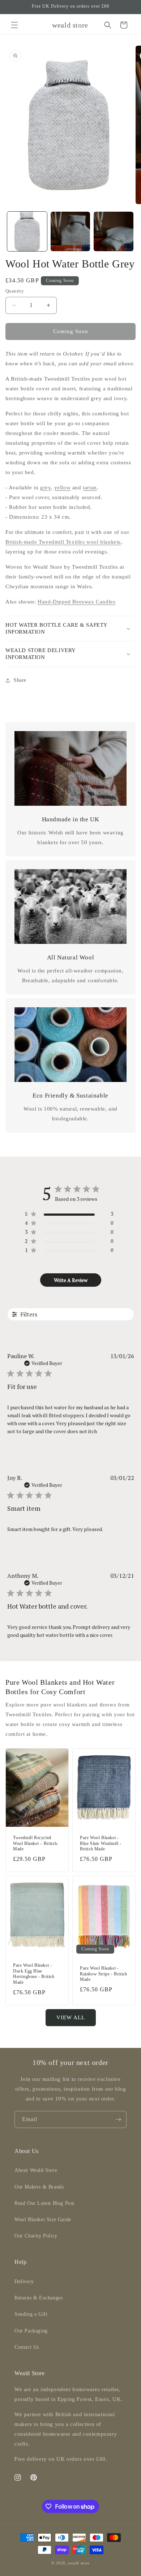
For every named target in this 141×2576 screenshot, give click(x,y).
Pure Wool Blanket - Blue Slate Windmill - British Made (101, 1843)
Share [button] (20, 680)
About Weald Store (36, 2170)
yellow (63, 488)
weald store (79, 2563)
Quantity (15, 291)
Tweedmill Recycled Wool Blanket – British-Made (36, 1843)
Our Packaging (31, 2331)
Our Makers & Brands (39, 2187)
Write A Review (71, 1280)
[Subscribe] (118, 2119)
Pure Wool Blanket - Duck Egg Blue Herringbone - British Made (34, 1974)
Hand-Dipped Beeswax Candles (76, 602)
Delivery (24, 2282)
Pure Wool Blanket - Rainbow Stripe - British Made (103, 1974)
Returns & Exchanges (39, 2298)
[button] (14, 25)
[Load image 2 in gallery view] (70, 232)
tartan (90, 488)
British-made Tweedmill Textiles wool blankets (63, 542)
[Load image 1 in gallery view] (27, 232)
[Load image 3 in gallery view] (114, 232)
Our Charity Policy (36, 2236)
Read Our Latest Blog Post (44, 2203)
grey (45, 488)
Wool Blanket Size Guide (43, 2220)
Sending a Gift (31, 2314)
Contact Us (27, 2347)
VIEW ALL (71, 2017)
